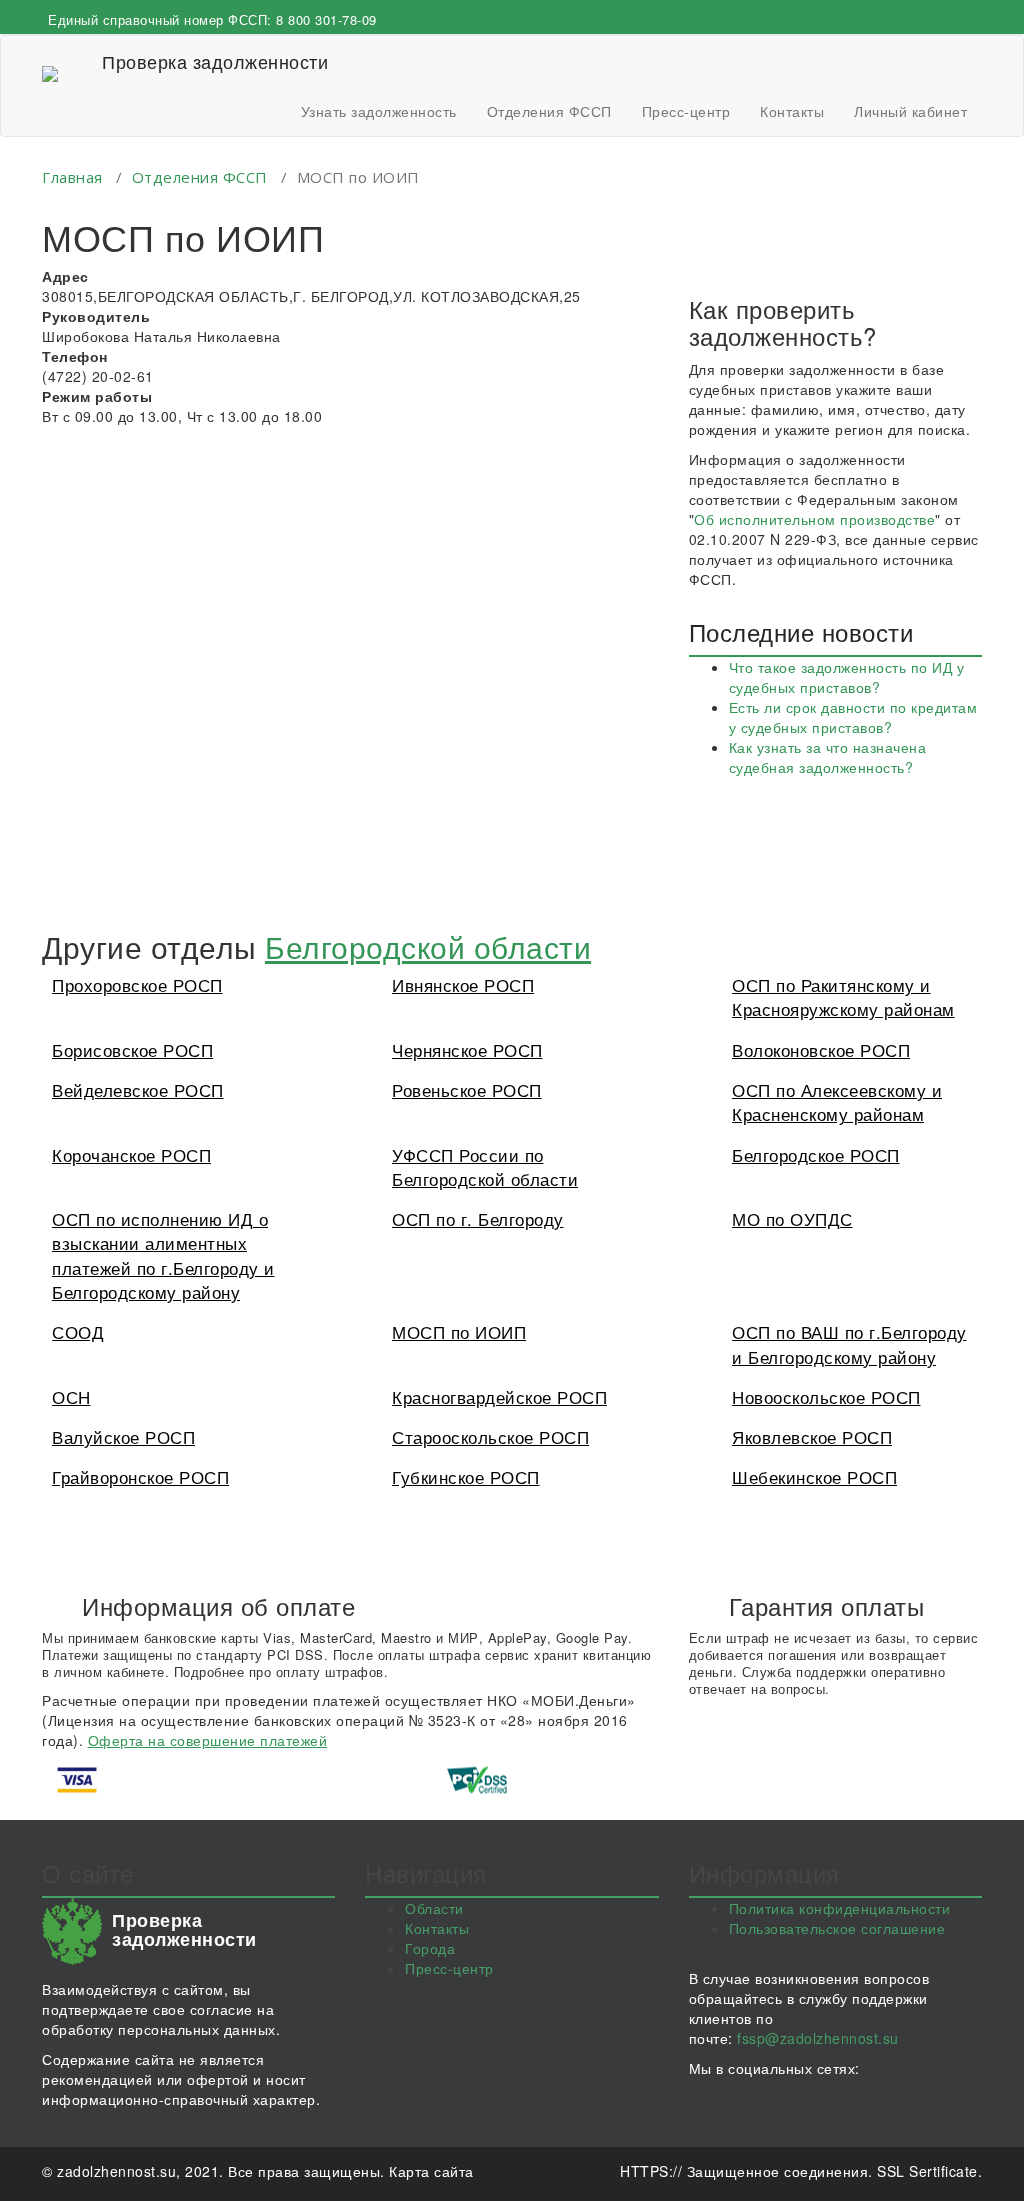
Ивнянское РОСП (463, 984)
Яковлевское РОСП (812, 1436)
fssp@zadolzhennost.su (818, 2038)
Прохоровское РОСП (137, 984)
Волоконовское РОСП (821, 1049)
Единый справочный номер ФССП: (212, 19)
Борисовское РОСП (132, 1049)
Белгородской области (428, 946)
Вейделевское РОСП (138, 1089)
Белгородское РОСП (816, 1154)
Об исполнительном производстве (814, 519)
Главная (72, 177)
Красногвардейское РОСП (499, 1396)
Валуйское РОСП (123, 1436)
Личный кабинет (910, 111)
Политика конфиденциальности (840, 1908)
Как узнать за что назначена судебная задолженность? (828, 757)
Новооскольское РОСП (826, 1396)
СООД (78, 1331)
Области (434, 1908)
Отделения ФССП (549, 111)
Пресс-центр (686, 111)
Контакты (792, 111)
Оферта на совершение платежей (208, 1740)
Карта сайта (431, 2171)
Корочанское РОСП (131, 1154)
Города (430, 1948)
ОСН (71, 1396)
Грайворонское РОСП (140, 1476)
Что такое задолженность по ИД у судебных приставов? (847, 677)
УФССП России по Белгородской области (485, 1166)
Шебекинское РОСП (814, 1476)
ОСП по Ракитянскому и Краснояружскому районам (843, 996)
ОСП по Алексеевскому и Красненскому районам (837, 1101)
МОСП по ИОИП (459, 1331)
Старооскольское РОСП (490, 1436)
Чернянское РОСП (467, 1049)
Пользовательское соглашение (837, 1928)
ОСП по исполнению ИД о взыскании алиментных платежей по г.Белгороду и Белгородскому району (163, 1255)
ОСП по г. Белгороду (478, 1218)
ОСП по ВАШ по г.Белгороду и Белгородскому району (849, 1343)
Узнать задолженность (379, 111)
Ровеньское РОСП (467, 1089)
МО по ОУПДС (792, 1218)
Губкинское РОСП (466, 1476)
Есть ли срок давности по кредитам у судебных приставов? (853, 717)
